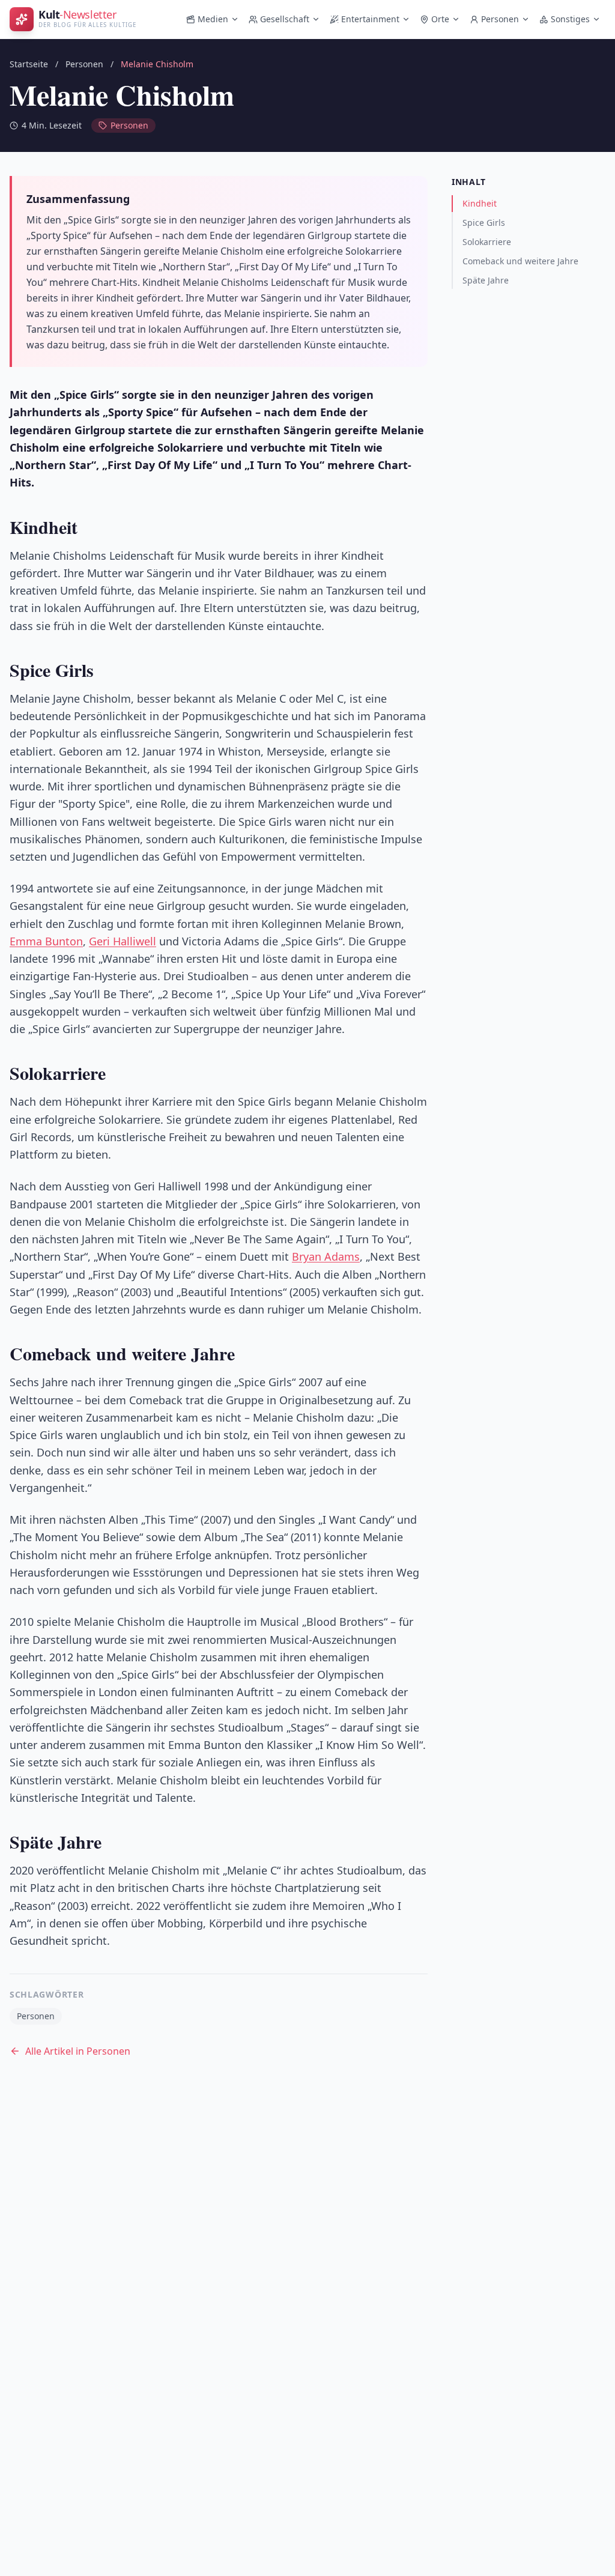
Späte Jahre (486, 280)
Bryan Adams (326, 1256)
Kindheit (480, 203)
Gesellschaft (285, 19)
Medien (213, 19)
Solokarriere (487, 242)
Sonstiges (570, 19)
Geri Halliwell (123, 941)
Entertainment (370, 19)
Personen (500, 19)
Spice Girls (484, 223)
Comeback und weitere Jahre (520, 261)
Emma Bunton (46, 941)
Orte (440, 19)
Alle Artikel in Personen (78, 2051)
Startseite (29, 64)
